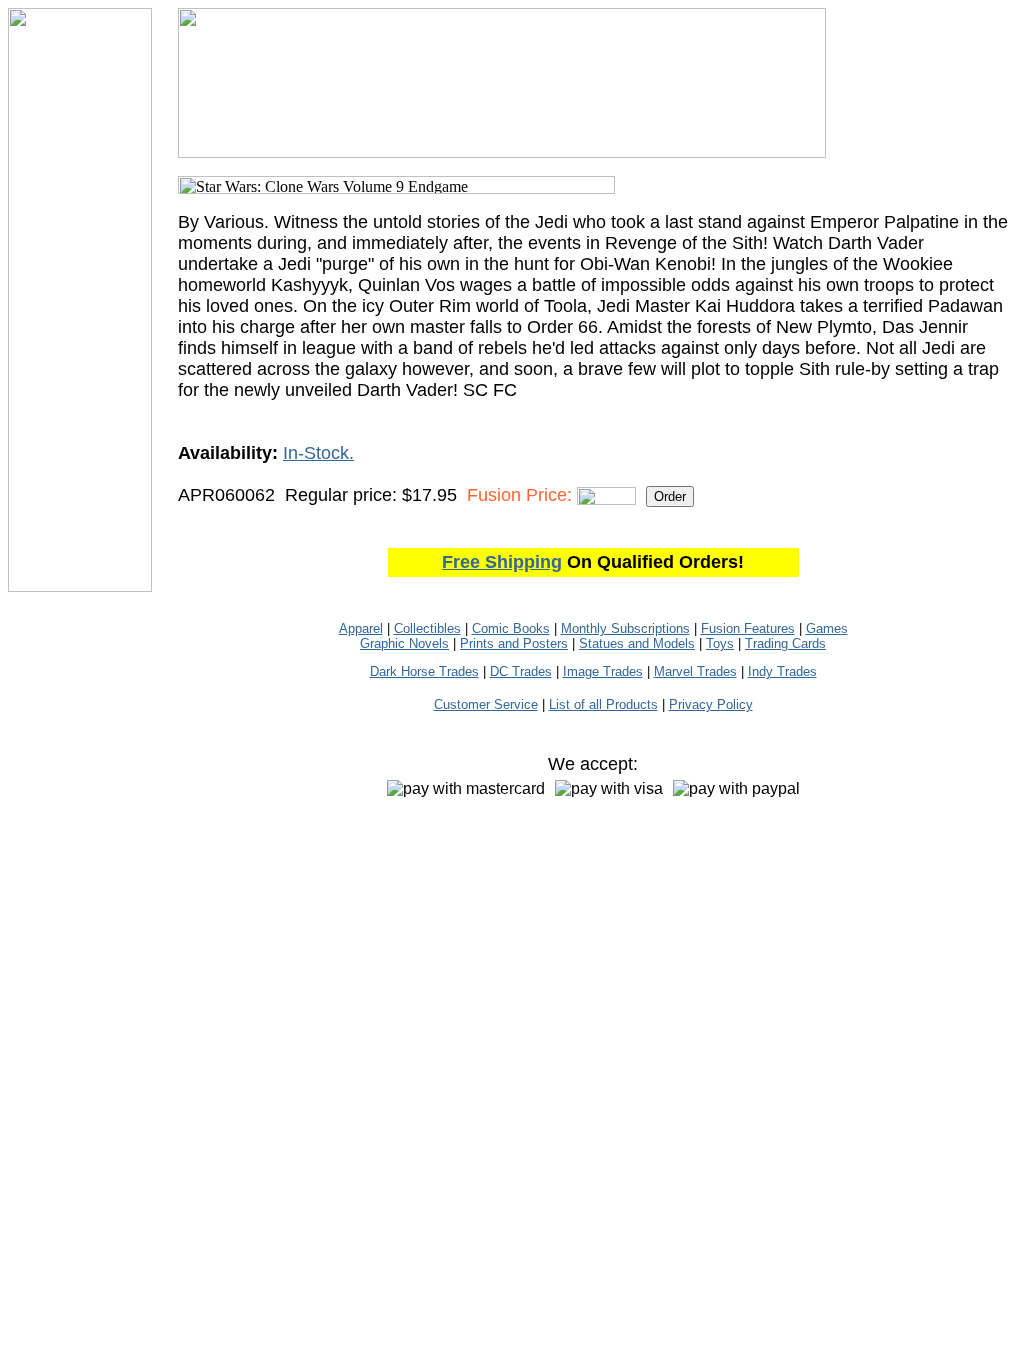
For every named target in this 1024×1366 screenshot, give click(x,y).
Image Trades (603, 671)
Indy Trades (782, 671)
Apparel (361, 628)
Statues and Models (637, 643)
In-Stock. (318, 453)
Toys (720, 643)
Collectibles (427, 628)
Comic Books (511, 628)
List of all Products (603, 704)
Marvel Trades (695, 671)
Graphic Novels (404, 643)
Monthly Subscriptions (625, 628)
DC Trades (521, 671)
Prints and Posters (514, 643)
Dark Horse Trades (424, 671)
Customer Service (486, 704)
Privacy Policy (711, 704)
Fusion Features (748, 628)
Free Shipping (502, 562)
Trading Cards (785, 643)
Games (827, 628)
